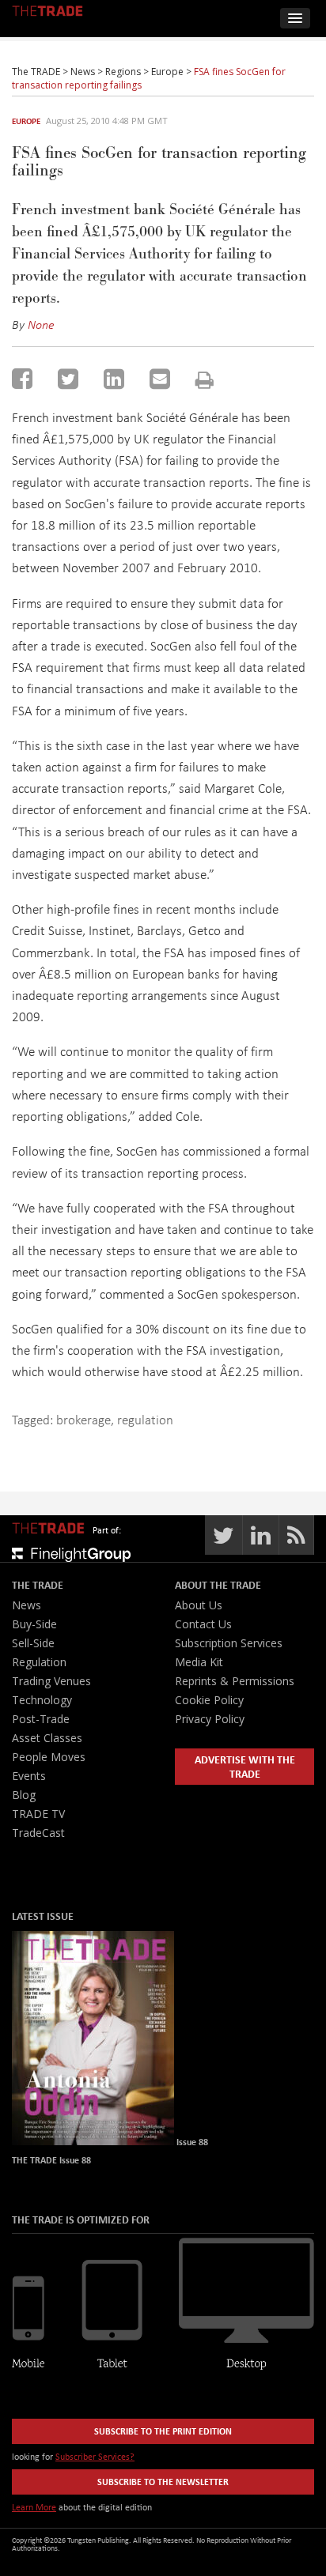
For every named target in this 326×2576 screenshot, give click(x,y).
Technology (42, 1700)
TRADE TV (38, 1814)
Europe (26, 121)
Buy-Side (34, 1624)
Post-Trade (41, 1719)
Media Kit (199, 1662)
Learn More (34, 2507)
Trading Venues (51, 1681)
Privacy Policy (210, 1719)
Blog (24, 1795)
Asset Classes (47, 1738)
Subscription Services (229, 1643)
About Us (199, 1605)
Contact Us (203, 1624)
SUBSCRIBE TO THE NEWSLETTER (163, 2482)
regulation (145, 1419)
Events (29, 1776)
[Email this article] (160, 379)
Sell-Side (33, 1643)
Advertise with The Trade (245, 1766)
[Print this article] (205, 380)
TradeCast (38, 1833)
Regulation (39, 1662)
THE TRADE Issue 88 (51, 2160)
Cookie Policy (209, 1700)
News (27, 1605)
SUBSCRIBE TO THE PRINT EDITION (163, 2431)
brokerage (83, 1419)
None (41, 324)
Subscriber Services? (95, 2456)
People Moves (49, 1757)
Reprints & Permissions (235, 1681)
